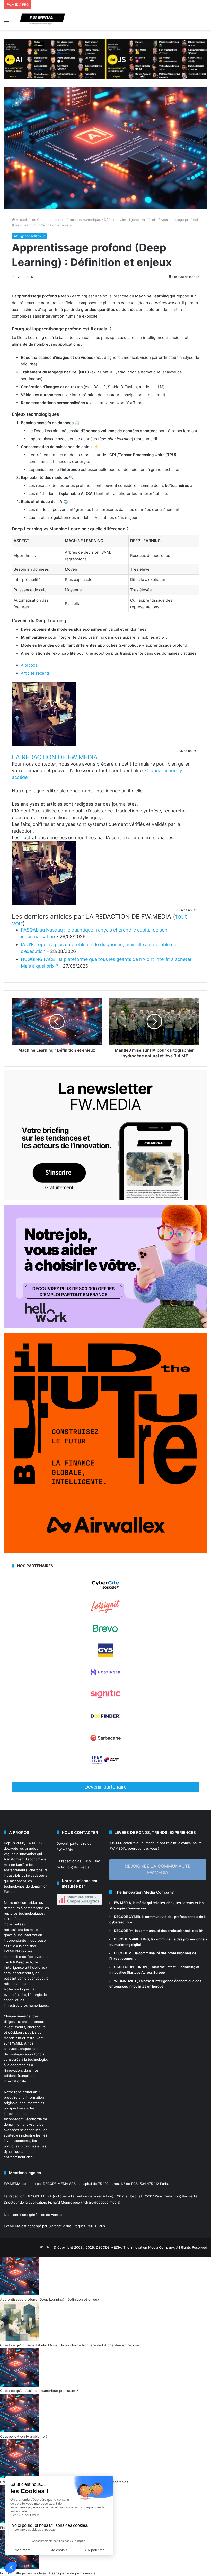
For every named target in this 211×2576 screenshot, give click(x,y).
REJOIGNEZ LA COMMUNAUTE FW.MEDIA (158, 1869)
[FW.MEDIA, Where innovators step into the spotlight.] (42, 20)
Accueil (21, 220)
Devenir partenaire (105, 1787)
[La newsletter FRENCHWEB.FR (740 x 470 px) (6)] (105, 1199)
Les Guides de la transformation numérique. (66, 220)
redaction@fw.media (73, 1867)
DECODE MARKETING (131, 1939)
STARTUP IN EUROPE (131, 1967)
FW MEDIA (122, 1903)
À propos (29, 665)
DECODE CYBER (127, 1917)
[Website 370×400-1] (105, 1552)
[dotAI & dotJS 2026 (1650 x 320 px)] (105, 59)
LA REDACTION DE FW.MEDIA (55, 757)
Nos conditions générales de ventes (33, 2215)
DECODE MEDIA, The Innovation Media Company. (135, 2247)
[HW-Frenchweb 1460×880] (105, 1327)
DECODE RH (124, 1931)
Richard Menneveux (64, 2202)
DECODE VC (124, 1953)
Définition (112, 220)
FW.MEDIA (34, 1843)
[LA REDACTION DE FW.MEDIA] (44, 745)
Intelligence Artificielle (140, 220)
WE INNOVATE (126, 1981)
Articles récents (35, 673)
